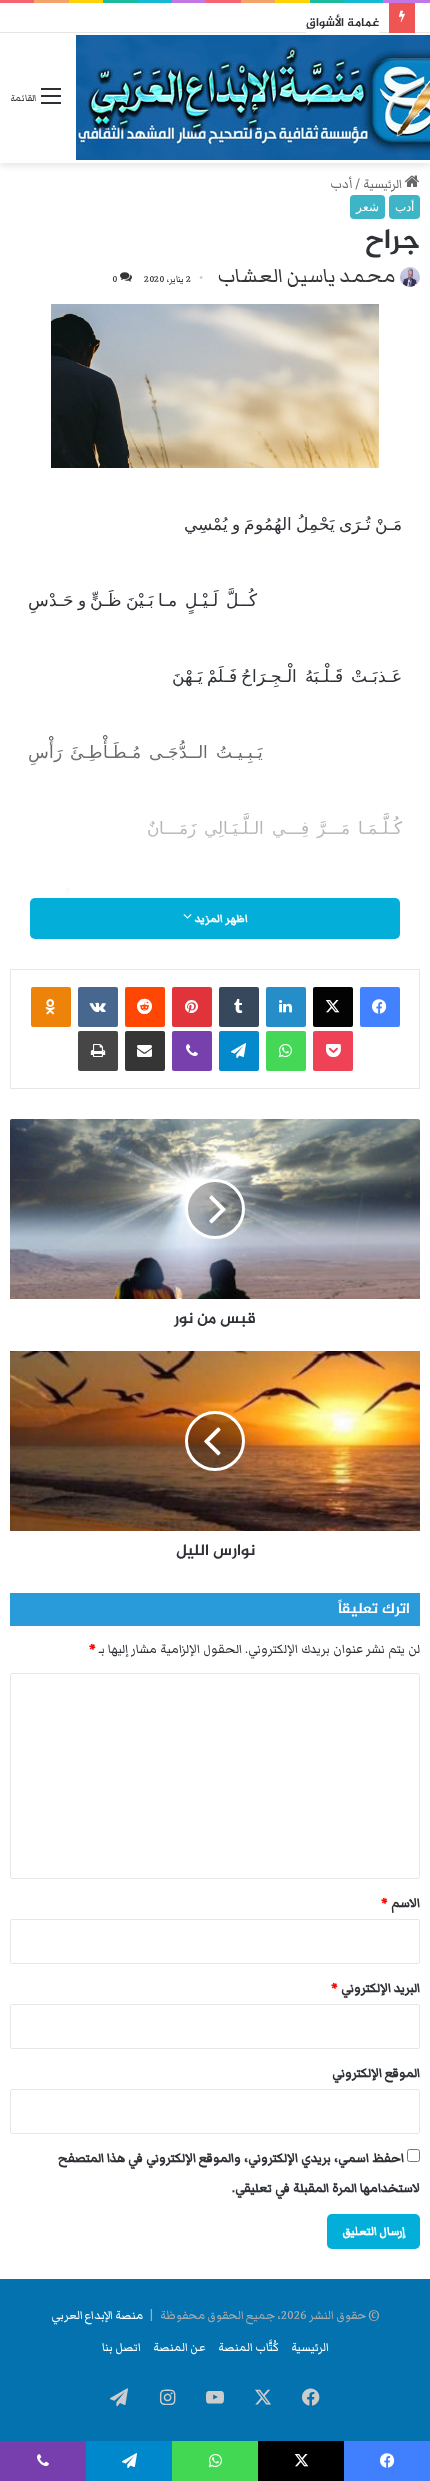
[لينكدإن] (286, 1007)
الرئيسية (384, 184)
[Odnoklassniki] (51, 1007)
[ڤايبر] (192, 1051)
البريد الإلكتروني (375, 1988)
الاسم (400, 1903)
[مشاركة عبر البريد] (145, 1051)
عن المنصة (179, 2347)
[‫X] (333, 1007)
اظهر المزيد (220, 918)
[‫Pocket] (333, 1051)
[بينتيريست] (192, 1007)
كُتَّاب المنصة (248, 2347)
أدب (341, 184)
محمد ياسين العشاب (306, 276)
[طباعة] (98, 1051)
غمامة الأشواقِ (342, 23)
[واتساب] (286, 1051)
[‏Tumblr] (239, 1007)
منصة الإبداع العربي (97, 2315)
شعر (367, 207)
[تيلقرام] (239, 1051)
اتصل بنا (121, 2347)
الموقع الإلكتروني (376, 2073)
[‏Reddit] (145, 1007)
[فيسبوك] (380, 1007)
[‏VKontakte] (98, 1007)
